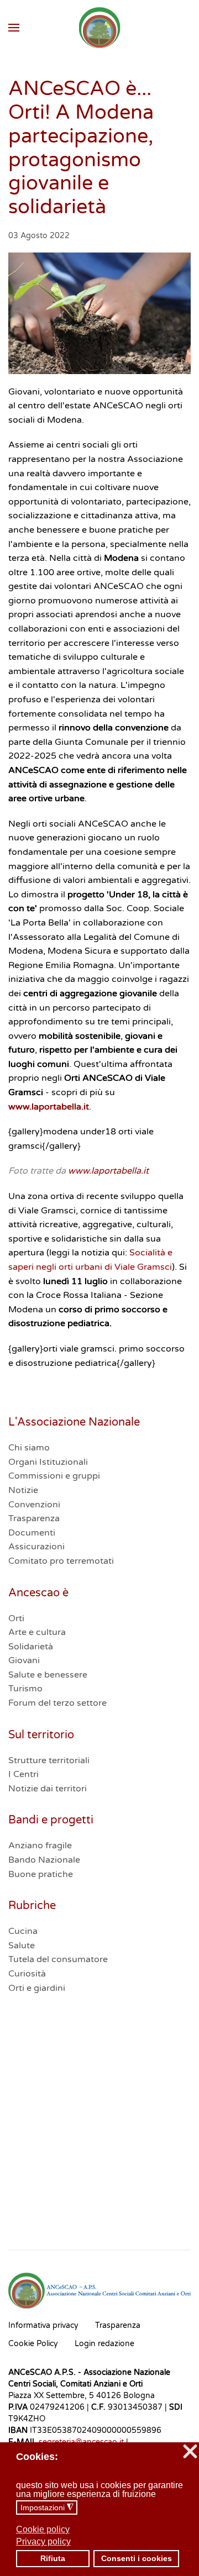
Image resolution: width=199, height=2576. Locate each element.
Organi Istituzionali (48, 1462)
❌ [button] (190, 2452)
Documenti (32, 1533)
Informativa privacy (43, 2325)
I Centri (23, 1774)
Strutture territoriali (49, 1760)
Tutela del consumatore (58, 1959)
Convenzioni (34, 1505)
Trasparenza (34, 1518)
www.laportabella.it (49, 1107)
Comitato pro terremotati (61, 1561)
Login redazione (104, 2344)
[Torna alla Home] (100, 28)
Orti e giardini (37, 1988)
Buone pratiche (41, 1874)
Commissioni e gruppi (54, 1476)
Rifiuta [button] (53, 2558)
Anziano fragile (40, 1846)
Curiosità (27, 1974)
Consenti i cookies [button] (137, 2558)
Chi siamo (29, 1448)
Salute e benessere (48, 1675)
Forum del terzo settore (57, 1703)
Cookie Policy (33, 2344)
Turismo (25, 1689)
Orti (16, 1618)
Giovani (24, 1660)
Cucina (23, 1931)
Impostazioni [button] (47, 2508)
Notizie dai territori (48, 1789)
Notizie (23, 1490)
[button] (14, 28)
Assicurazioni (36, 1547)
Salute (22, 1946)
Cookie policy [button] (43, 2529)
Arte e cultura (37, 1632)
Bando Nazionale (44, 1860)
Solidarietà (31, 1647)
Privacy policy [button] (43, 2541)
